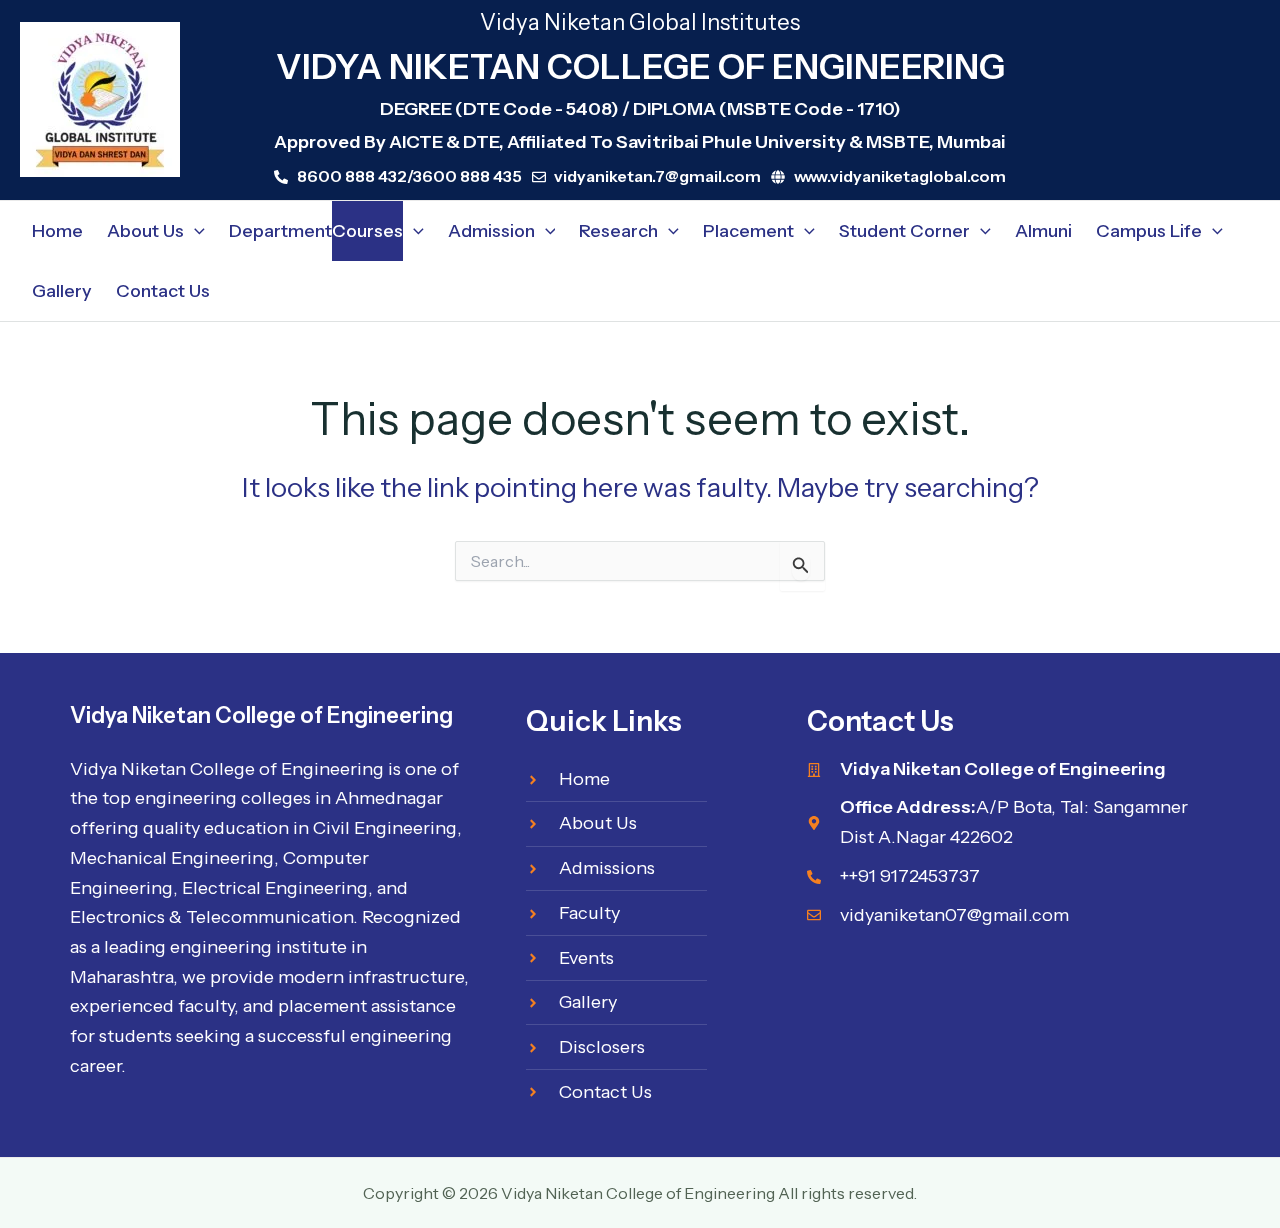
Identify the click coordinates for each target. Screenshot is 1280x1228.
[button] (194, 231)
